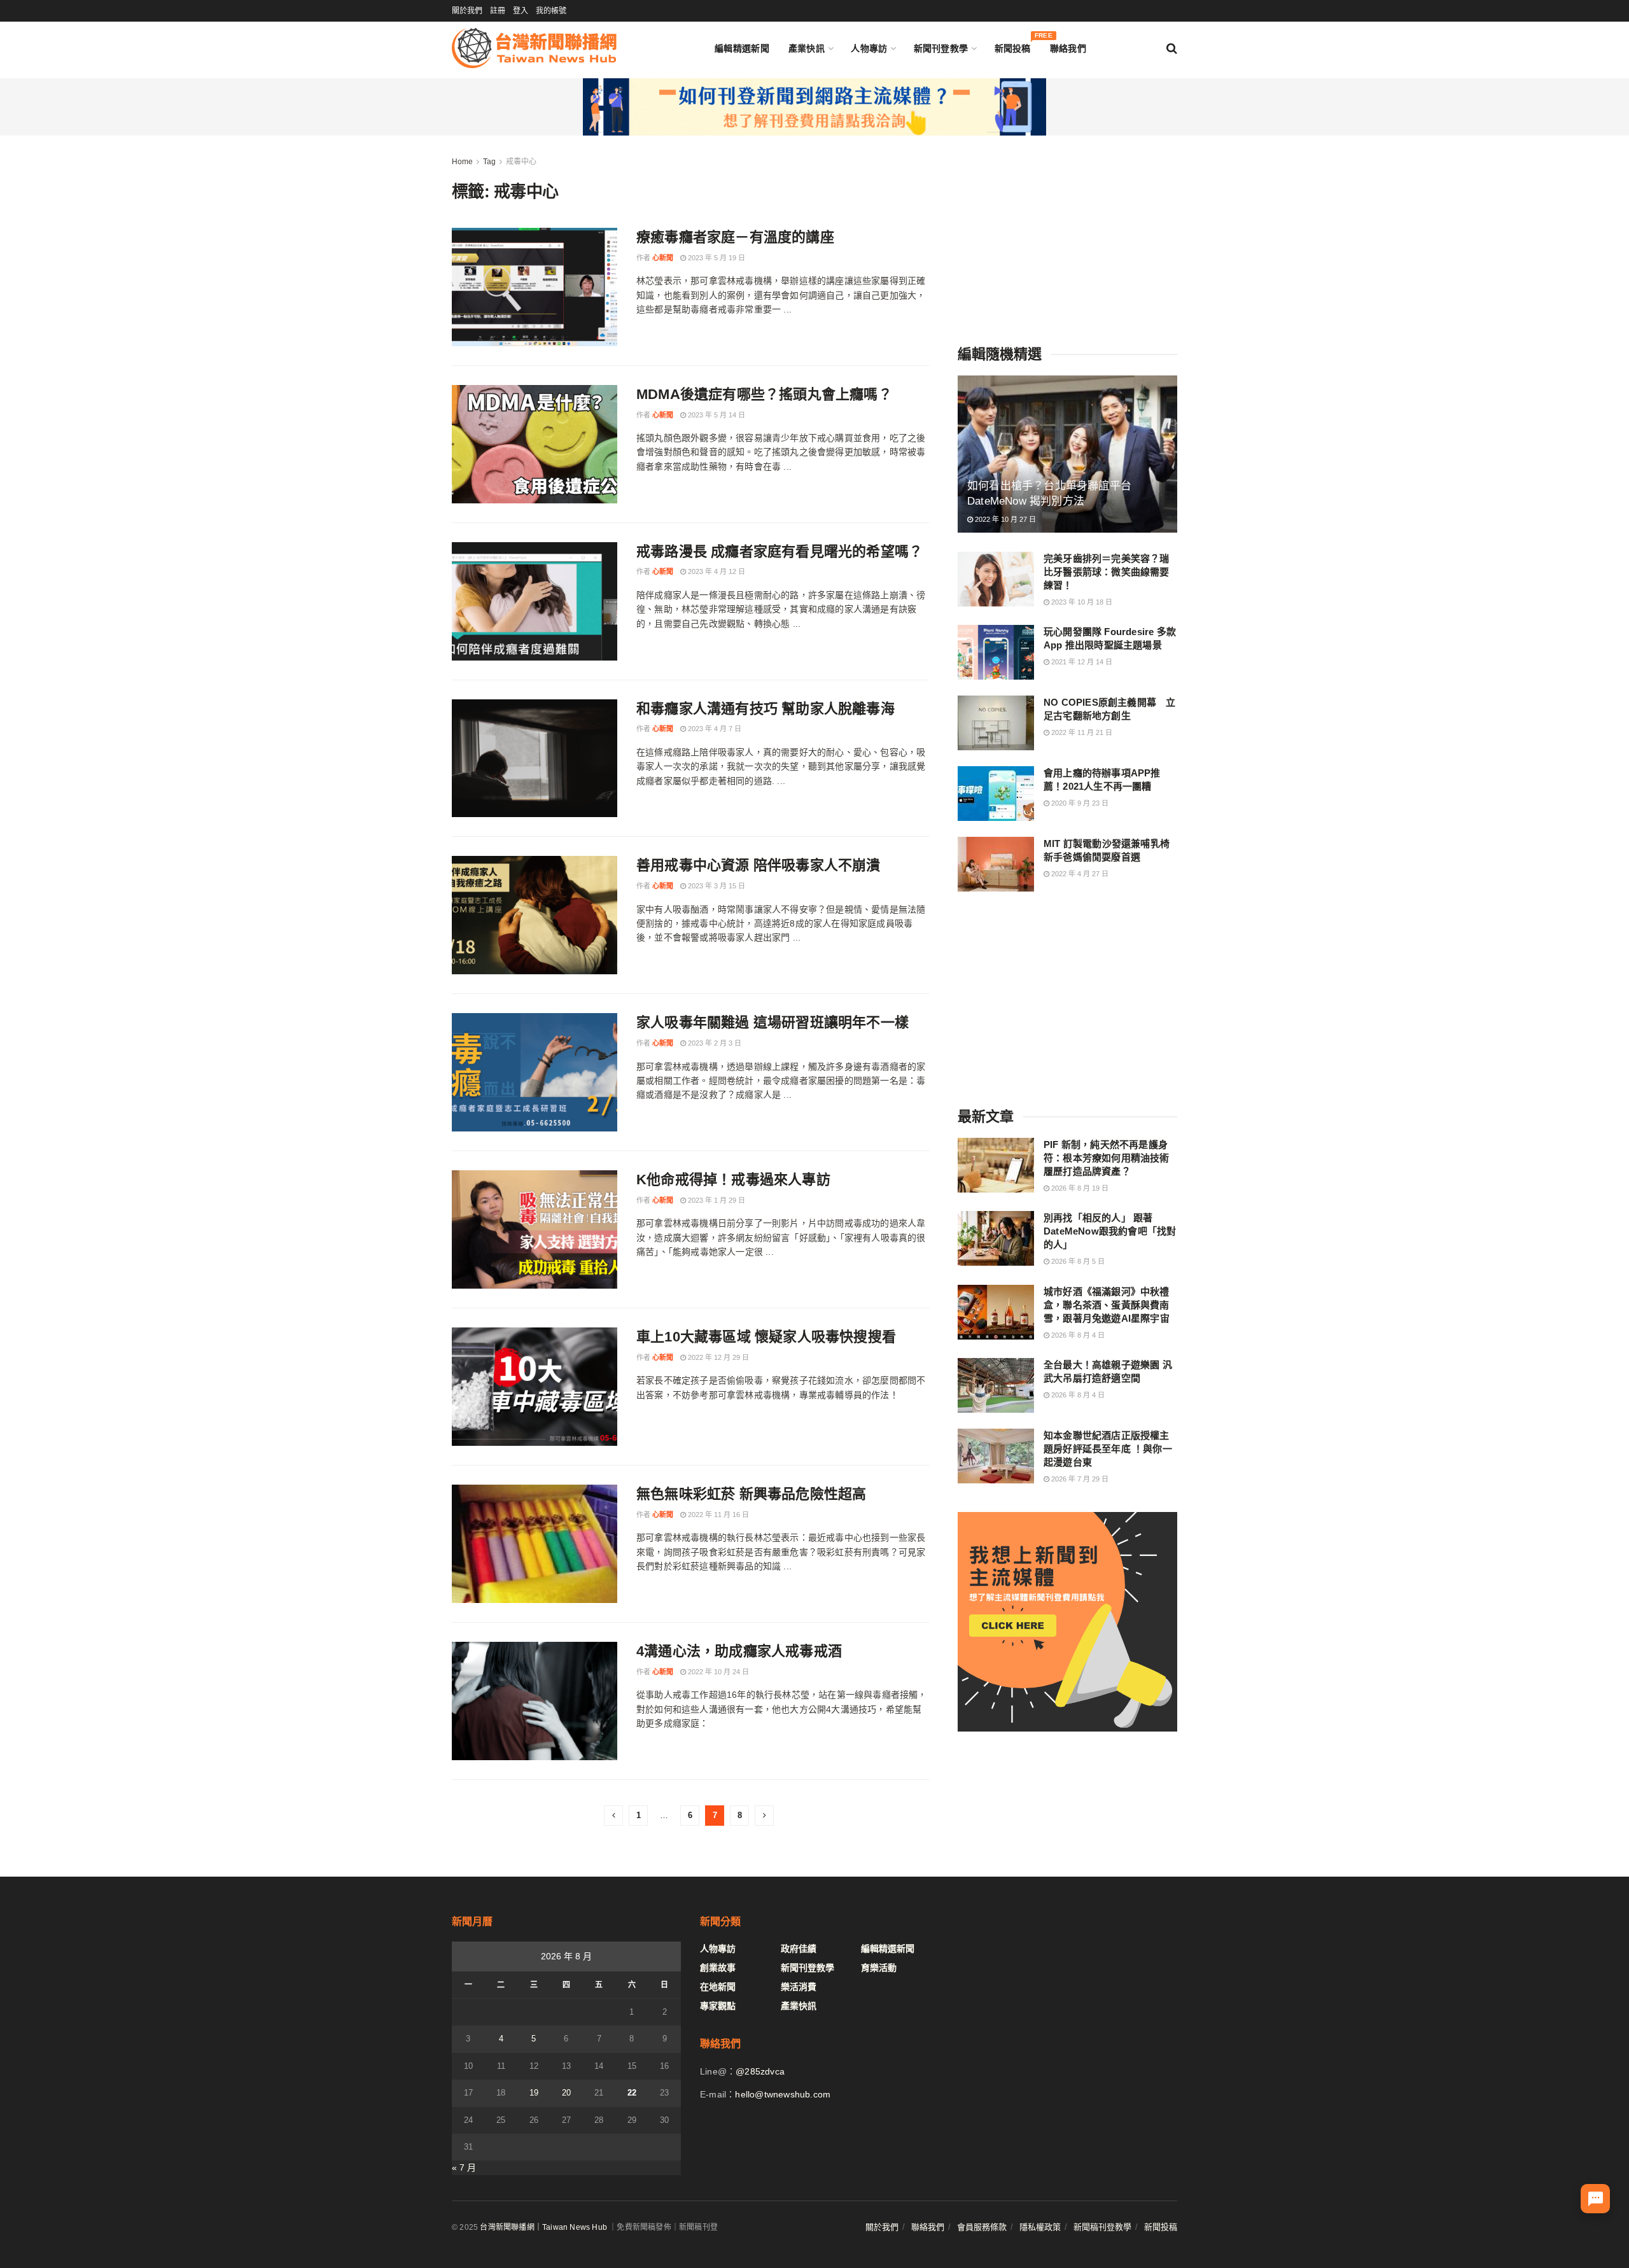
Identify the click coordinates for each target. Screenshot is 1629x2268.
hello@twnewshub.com (783, 2094)
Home (462, 162)
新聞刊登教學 (941, 48)
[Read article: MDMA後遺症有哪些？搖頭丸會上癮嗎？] (535, 444)
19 (534, 2093)
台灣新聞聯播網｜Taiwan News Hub (543, 2227)
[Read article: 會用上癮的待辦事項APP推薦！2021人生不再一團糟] (996, 794)
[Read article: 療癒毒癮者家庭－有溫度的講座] (535, 287)
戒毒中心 (521, 162)
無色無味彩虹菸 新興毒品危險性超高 (751, 1494)
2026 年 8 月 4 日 (1077, 1335)
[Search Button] (1172, 48)
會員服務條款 (982, 2227)
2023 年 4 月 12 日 (716, 571)
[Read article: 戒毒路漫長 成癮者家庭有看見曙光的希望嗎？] (535, 601)
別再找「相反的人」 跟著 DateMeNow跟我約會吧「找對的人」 (1110, 1231)
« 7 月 (464, 2167)
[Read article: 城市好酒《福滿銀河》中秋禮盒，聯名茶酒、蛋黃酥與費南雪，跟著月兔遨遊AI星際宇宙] (996, 1312)
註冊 (498, 11)
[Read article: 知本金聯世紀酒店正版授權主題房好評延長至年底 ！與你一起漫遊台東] (996, 1456)
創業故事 (718, 1968)
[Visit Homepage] (534, 48)
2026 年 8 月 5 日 (1077, 1261)
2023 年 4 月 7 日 (714, 729)
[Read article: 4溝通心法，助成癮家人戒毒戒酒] (535, 1701)
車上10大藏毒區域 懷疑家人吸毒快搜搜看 (766, 1337)
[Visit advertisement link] (814, 107)
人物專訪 (869, 48)
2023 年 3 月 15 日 (716, 886)
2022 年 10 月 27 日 (1004, 519)
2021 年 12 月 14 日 (1081, 662)
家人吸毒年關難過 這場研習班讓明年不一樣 (773, 1022)
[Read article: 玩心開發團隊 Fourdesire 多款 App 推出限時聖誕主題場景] (996, 652)
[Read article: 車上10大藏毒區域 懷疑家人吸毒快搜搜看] (535, 1387)
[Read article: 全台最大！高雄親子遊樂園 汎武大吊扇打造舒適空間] (996, 1385)
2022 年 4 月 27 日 (1079, 874)
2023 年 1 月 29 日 (716, 1200)
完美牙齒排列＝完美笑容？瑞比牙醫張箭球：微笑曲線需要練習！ (1107, 572)
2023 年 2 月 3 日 (714, 1043)
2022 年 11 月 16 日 (717, 1515)
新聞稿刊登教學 (1102, 2227)
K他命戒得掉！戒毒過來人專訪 (733, 1179)
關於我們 (467, 11)
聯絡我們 (1068, 48)
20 (566, 2093)
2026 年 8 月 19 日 (1079, 1188)
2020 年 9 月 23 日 (1079, 803)
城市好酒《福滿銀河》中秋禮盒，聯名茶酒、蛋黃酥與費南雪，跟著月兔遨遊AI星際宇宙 (1107, 1305)
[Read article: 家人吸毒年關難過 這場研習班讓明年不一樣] (535, 1072)
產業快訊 (807, 48)
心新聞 (663, 258)
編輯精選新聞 (742, 48)
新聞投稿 (1013, 45)
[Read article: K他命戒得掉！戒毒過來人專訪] (535, 1229)
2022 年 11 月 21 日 (1081, 732)
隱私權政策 (1040, 2227)
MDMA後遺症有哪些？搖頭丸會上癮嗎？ (764, 394)
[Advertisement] (1068, 234)
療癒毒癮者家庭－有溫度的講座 (735, 237)
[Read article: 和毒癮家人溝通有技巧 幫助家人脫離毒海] (535, 759)
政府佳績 (799, 1949)
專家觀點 (718, 2006)
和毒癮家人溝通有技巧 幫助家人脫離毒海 (766, 709)
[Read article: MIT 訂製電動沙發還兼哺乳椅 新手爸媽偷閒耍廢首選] (996, 864)
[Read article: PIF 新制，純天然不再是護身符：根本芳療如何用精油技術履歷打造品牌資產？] (996, 1165)
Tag (489, 162)
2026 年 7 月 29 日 (1079, 1479)
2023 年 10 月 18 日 (1081, 602)
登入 (521, 11)
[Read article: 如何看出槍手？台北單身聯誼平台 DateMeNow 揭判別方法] (1067, 454)
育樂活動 (879, 1968)
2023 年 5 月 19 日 (716, 258)
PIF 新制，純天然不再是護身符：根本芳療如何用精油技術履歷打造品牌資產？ (1107, 1158)
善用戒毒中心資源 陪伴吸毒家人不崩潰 (759, 865)
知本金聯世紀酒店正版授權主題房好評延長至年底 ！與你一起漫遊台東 (1108, 1449)
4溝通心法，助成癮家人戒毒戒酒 (739, 1651)
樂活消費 (799, 1987)
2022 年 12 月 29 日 (717, 1357)
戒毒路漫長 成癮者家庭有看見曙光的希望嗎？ (780, 551)
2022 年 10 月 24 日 (717, 1672)
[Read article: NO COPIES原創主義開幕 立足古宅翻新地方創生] (996, 723)
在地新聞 (718, 1987)
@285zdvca (760, 2071)
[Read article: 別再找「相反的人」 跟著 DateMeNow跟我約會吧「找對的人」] (996, 1238)
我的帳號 (551, 11)
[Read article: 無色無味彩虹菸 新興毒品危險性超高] (535, 1544)
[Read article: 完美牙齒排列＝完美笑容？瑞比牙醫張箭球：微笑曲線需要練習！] (996, 579)
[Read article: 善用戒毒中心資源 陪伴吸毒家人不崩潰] (535, 915)
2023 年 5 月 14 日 (716, 415)
